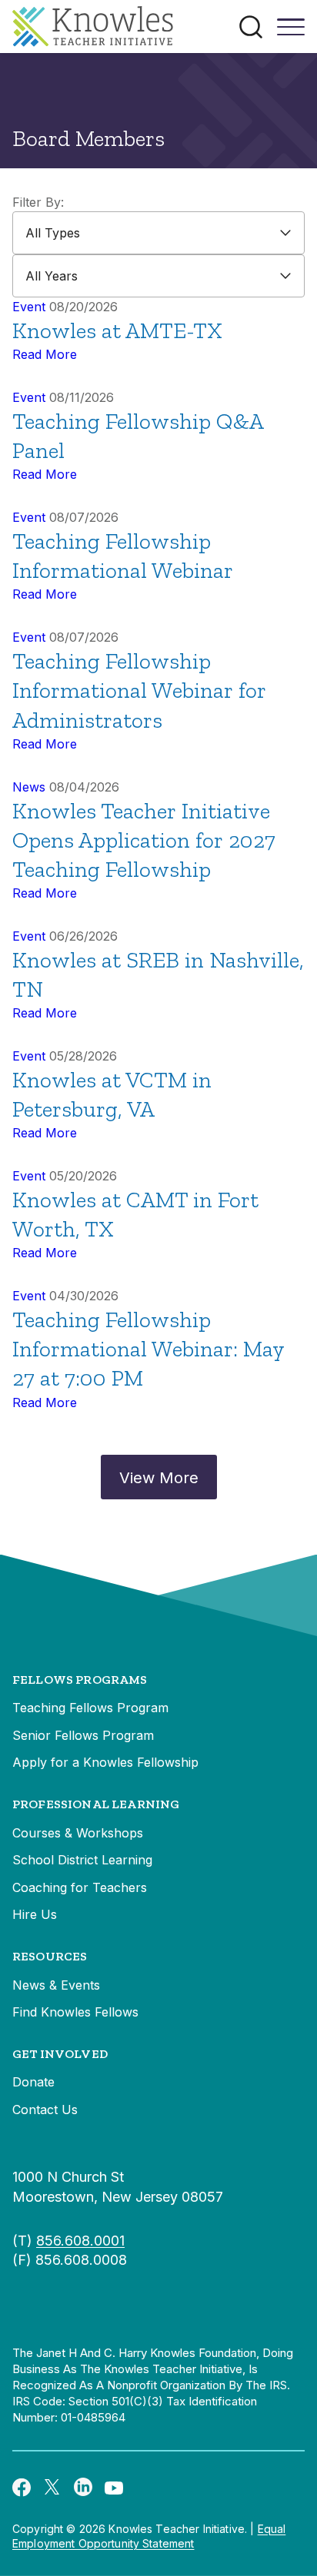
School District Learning (82, 1860)
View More (159, 1478)
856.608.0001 (80, 2241)
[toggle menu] (291, 32)
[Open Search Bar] (251, 27)
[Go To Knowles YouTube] (114, 2487)
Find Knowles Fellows (75, 2012)
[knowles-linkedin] (83, 2487)
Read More (45, 354)
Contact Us (45, 2110)
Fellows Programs (80, 1680)
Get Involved (60, 2054)
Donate (33, 2082)
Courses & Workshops (78, 1833)
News (29, 787)
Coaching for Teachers (80, 1887)
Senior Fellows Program (83, 1735)
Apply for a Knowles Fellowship (105, 1762)
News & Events (56, 1985)
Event (29, 307)
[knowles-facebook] (22, 2486)
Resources (50, 1956)
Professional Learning (96, 1804)
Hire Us (35, 1914)
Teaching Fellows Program (90, 1708)
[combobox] (158, 233)
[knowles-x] (52, 2487)
